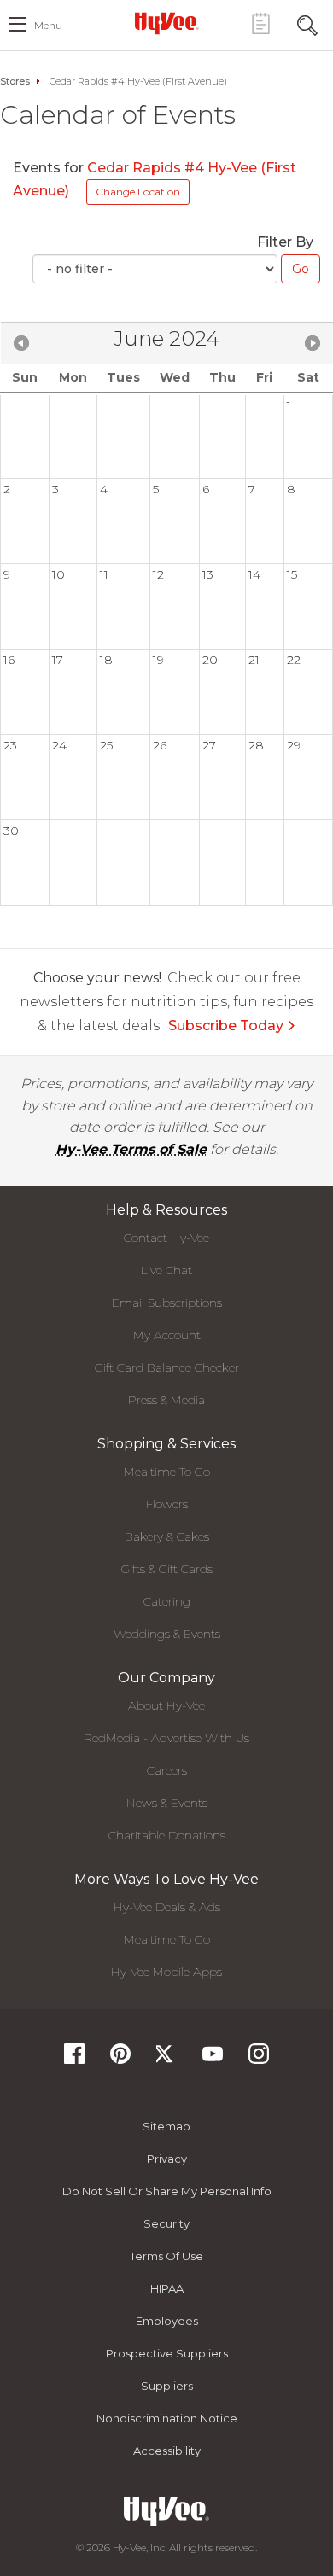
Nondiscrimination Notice (167, 2418)
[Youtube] (213, 2059)
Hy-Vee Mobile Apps (166, 1972)
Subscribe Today (226, 1026)
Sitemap (166, 2126)
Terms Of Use (166, 2256)
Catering (167, 1601)
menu (48, 25)
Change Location (138, 192)
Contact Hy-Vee (166, 1238)
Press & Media (166, 1400)
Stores (15, 81)
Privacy (167, 2159)
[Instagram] (259, 2059)
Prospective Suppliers (167, 2353)
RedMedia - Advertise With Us (166, 1738)
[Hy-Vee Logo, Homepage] (166, 23)
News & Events (167, 1803)
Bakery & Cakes (167, 1536)
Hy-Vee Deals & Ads (167, 1907)
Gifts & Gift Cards (167, 1569)
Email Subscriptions (167, 1303)
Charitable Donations (167, 1835)
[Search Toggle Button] (307, 23)
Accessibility (167, 2451)
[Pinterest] (120, 2059)
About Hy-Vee (166, 1705)
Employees (167, 2321)
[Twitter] (166, 2059)
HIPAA (167, 2288)
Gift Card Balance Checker (167, 1367)
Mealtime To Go (167, 1472)
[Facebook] (74, 2059)
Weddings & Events (167, 1634)
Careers (167, 1770)
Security (166, 2223)
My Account (167, 1335)
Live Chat (166, 1270)
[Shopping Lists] (260, 23)
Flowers (167, 1504)
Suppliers (167, 2386)
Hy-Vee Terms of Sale (131, 1149)
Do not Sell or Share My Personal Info (167, 2191)
